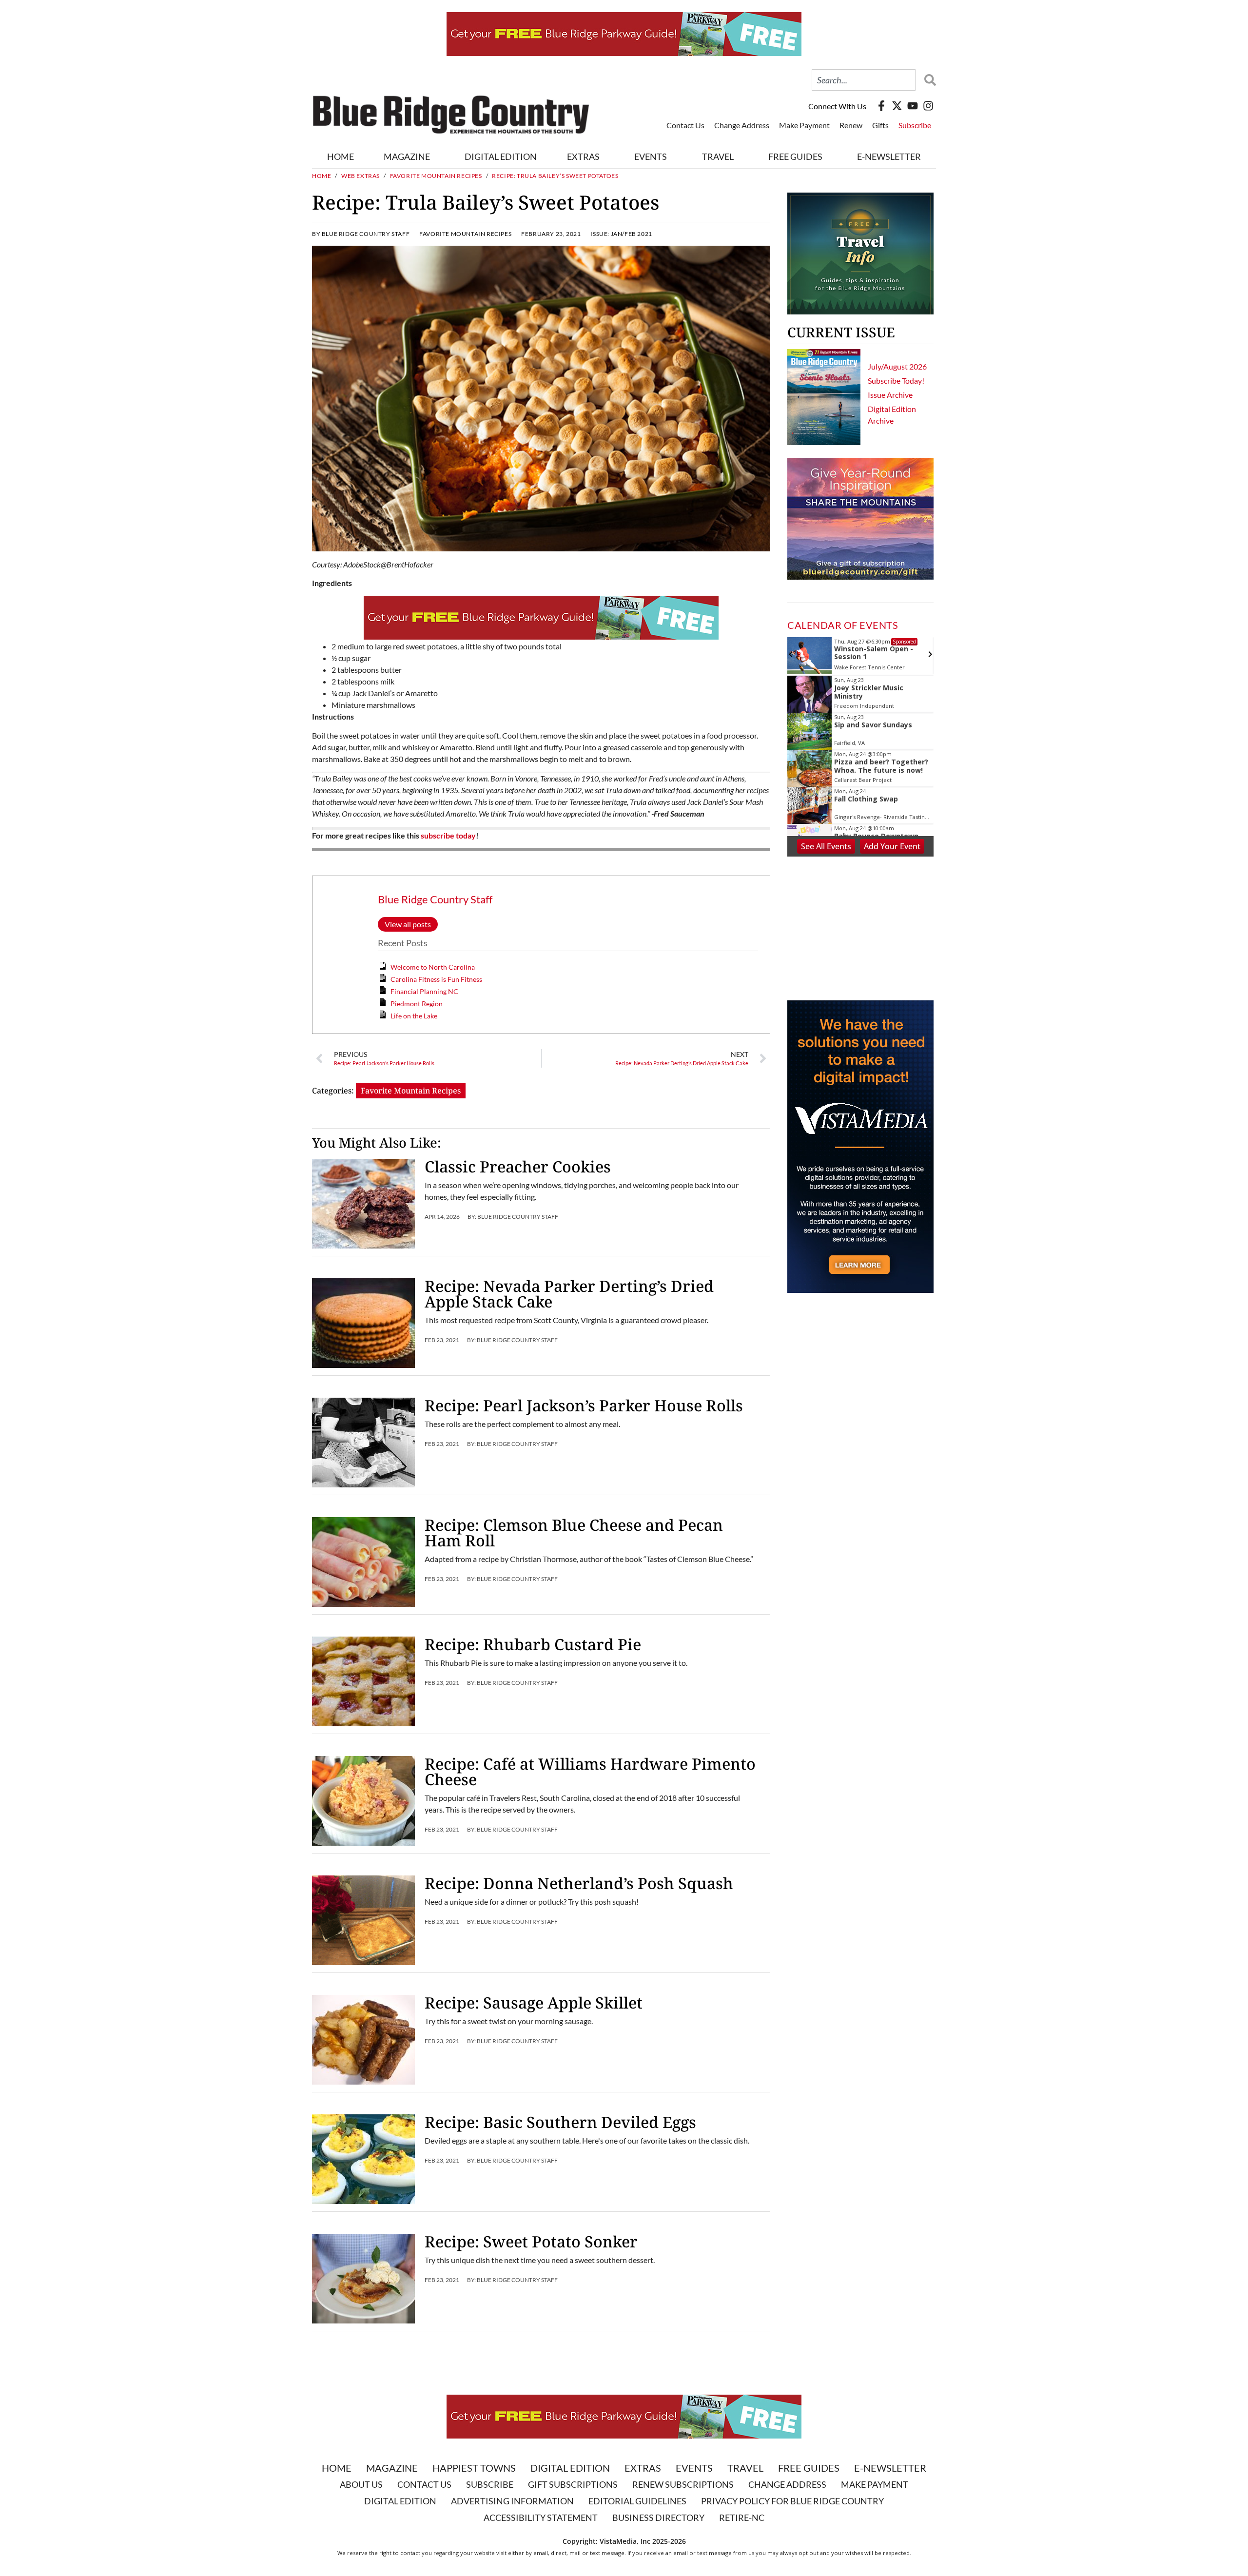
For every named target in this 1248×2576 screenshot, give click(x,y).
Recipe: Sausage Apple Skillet (534, 2002)
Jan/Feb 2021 (632, 234)
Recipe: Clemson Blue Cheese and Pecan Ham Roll (574, 1532)
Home (341, 156)
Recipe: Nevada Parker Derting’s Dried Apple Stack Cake (569, 1294)
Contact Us (685, 125)
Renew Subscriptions (683, 2484)
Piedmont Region (417, 1004)
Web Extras (361, 176)
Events (651, 156)
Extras (643, 2468)
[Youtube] (913, 106)
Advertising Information (512, 2501)
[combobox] (864, 80)
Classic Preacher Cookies (518, 1166)
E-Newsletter (889, 156)
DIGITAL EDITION (501, 156)
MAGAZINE (407, 156)
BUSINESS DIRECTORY (658, 2517)
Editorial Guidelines (637, 2501)
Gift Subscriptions (573, 2484)
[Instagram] (928, 106)
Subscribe (915, 125)
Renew (851, 125)
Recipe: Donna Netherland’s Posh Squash (579, 1883)
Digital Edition (570, 2468)
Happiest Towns (474, 2468)
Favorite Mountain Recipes (436, 176)
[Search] (928, 80)
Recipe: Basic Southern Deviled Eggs (560, 2122)
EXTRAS (583, 156)
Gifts (880, 125)
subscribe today (448, 835)
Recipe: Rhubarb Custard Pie (533, 1644)
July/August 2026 (897, 366)
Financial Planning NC (424, 991)
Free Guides (795, 156)
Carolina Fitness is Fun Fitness (436, 979)
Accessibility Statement (541, 2517)
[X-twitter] (897, 106)
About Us (361, 2484)
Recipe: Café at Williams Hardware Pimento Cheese (590, 1771)
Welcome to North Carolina (433, 967)
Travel (718, 156)
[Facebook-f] (881, 106)
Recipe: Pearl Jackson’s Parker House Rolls (584, 1405)
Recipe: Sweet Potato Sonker (531, 2241)
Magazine (392, 2468)
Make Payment (804, 125)
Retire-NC (742, 2517)
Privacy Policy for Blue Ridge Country (792, 2501)
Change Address (742, 125)
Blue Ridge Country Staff (435, 899)
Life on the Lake (414, 1016)
